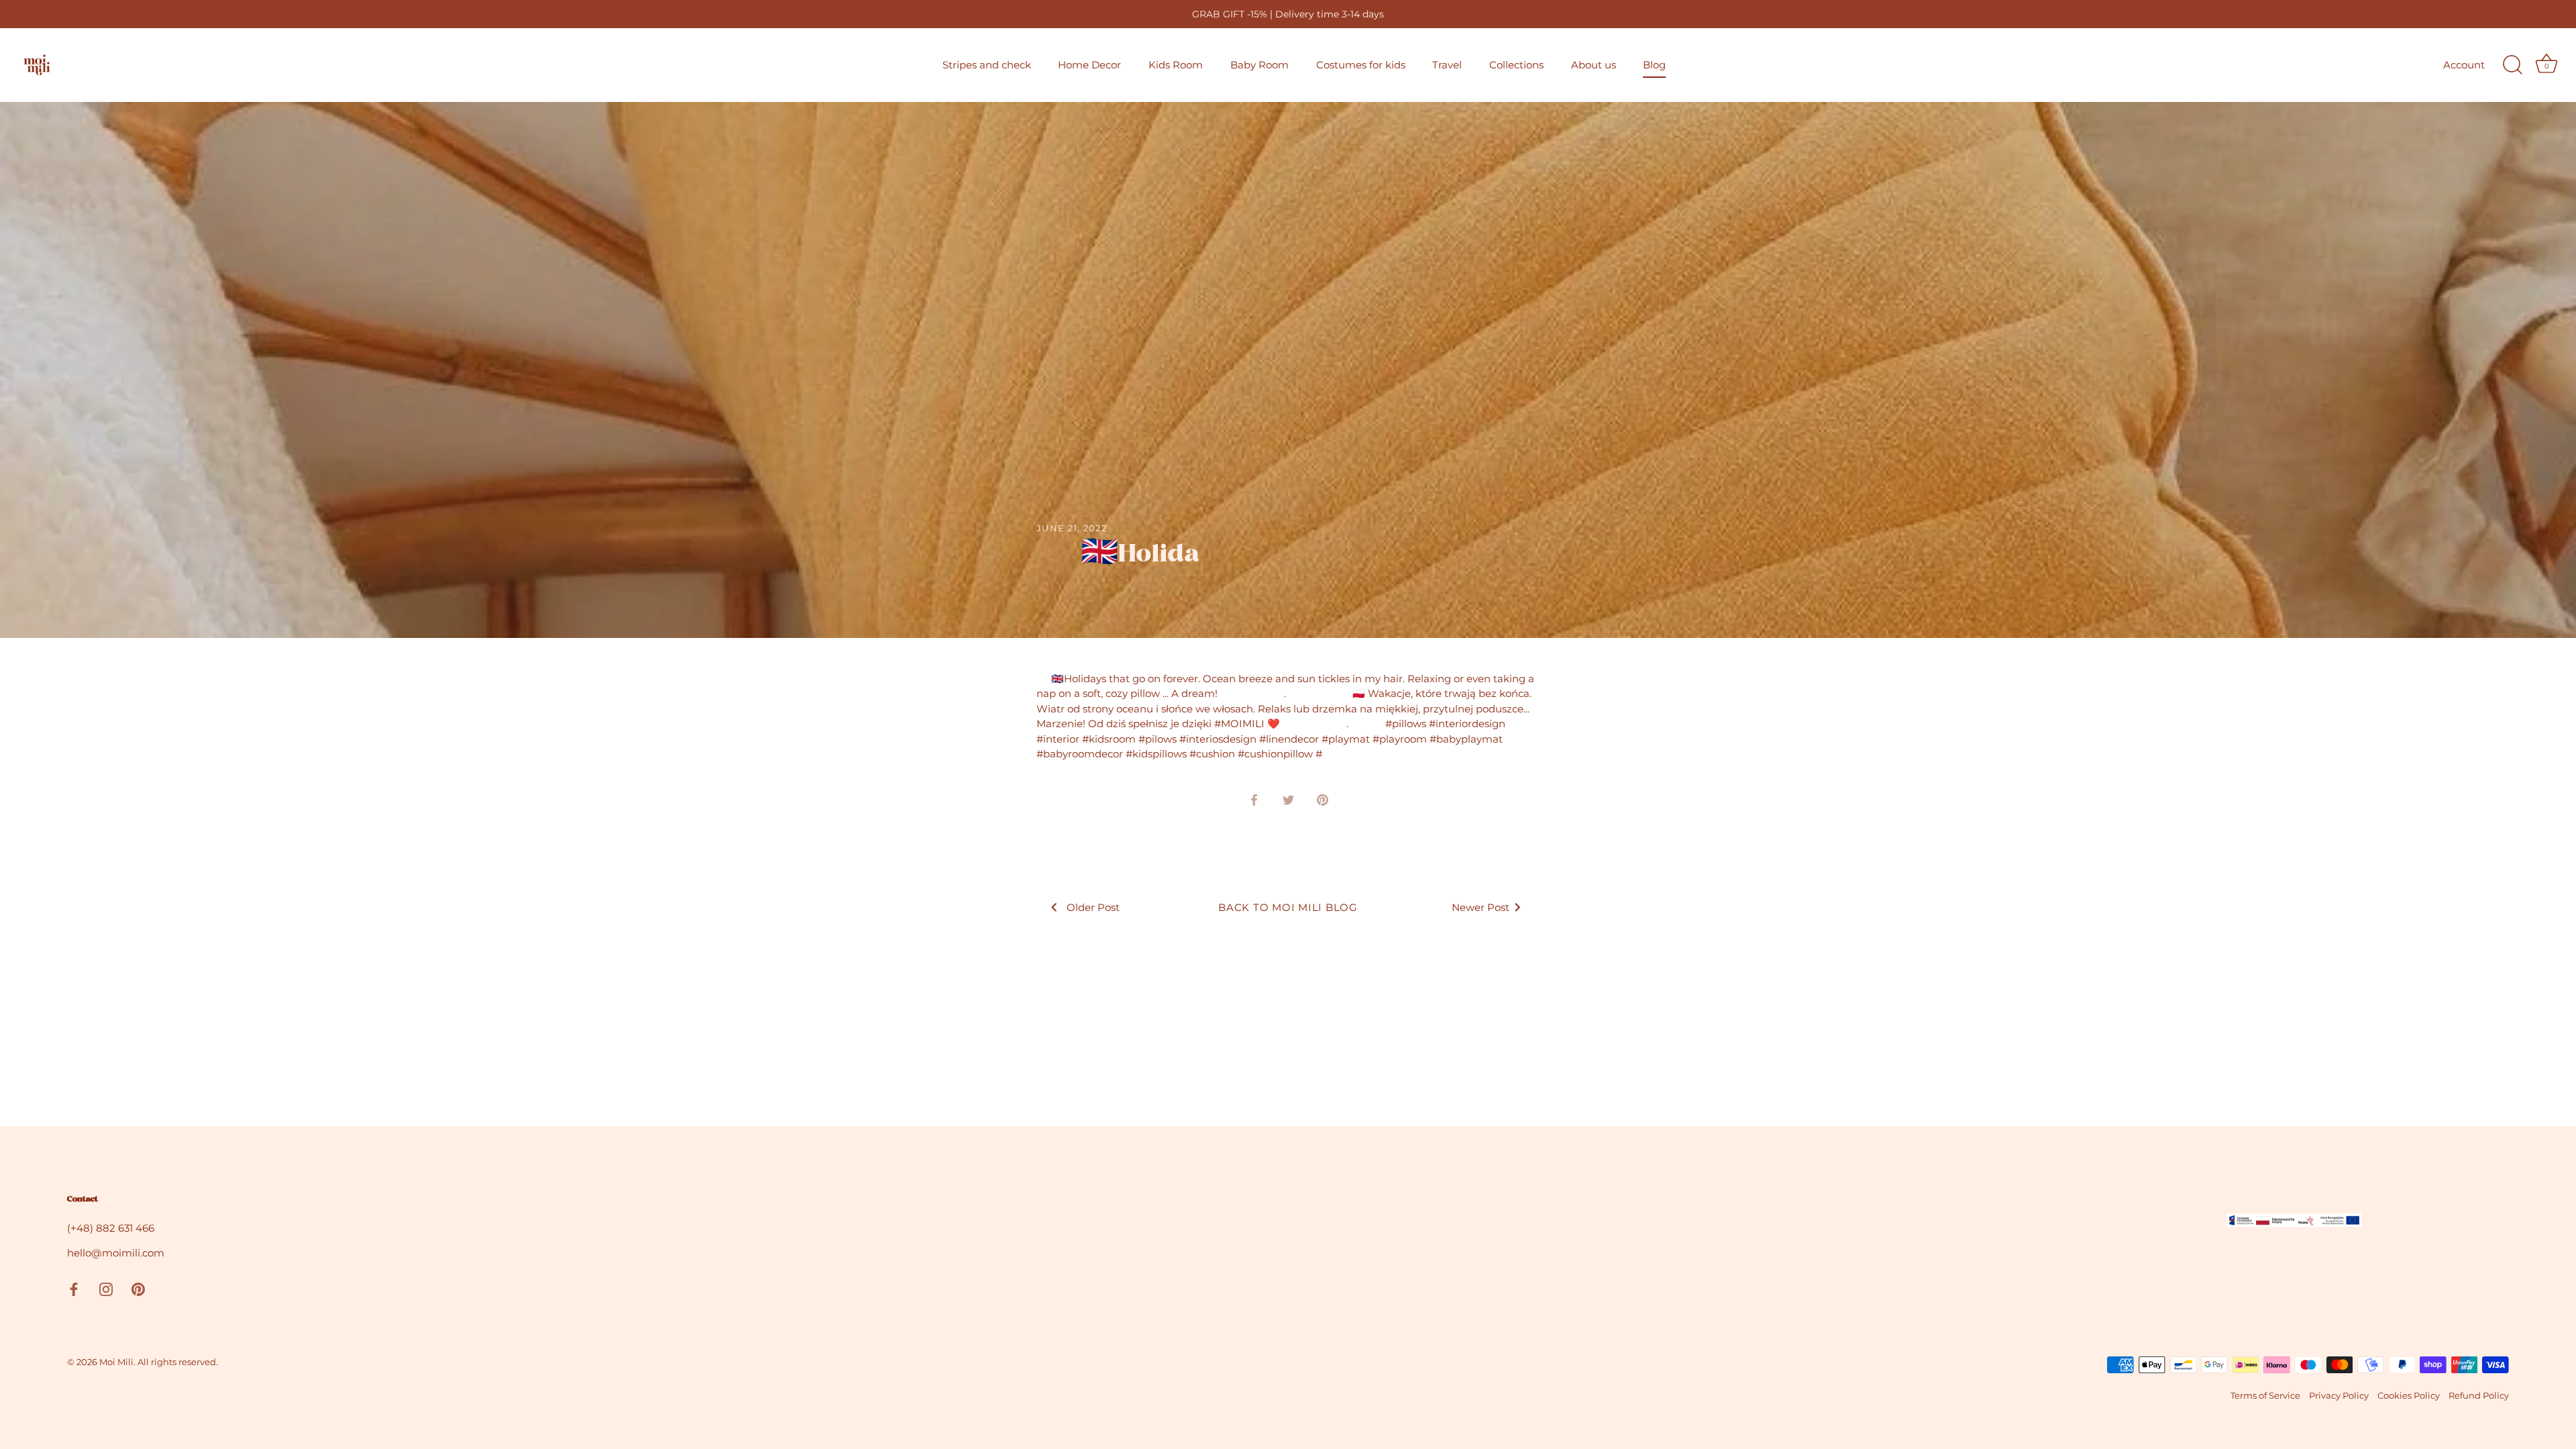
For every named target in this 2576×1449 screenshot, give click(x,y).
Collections (1516, 65)
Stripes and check (987, 65)
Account (2464, 65)
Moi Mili (116, 1362)
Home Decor (1089, 65)
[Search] (2512, 65)
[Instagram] (106, 1288)
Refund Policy (2479, 1396)
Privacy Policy (2339, 1396)
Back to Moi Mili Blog (1288, 907)
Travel (1447, 65)
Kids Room (1176, 65)
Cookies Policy (2409, 1396)
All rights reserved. (178, 1362)
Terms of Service (2265, 1396)
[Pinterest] (138, 1288)
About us (1594, 65)
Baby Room (1259, 65)
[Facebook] (74, 1288)
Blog (1654, 65)
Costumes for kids (1361, 65)
